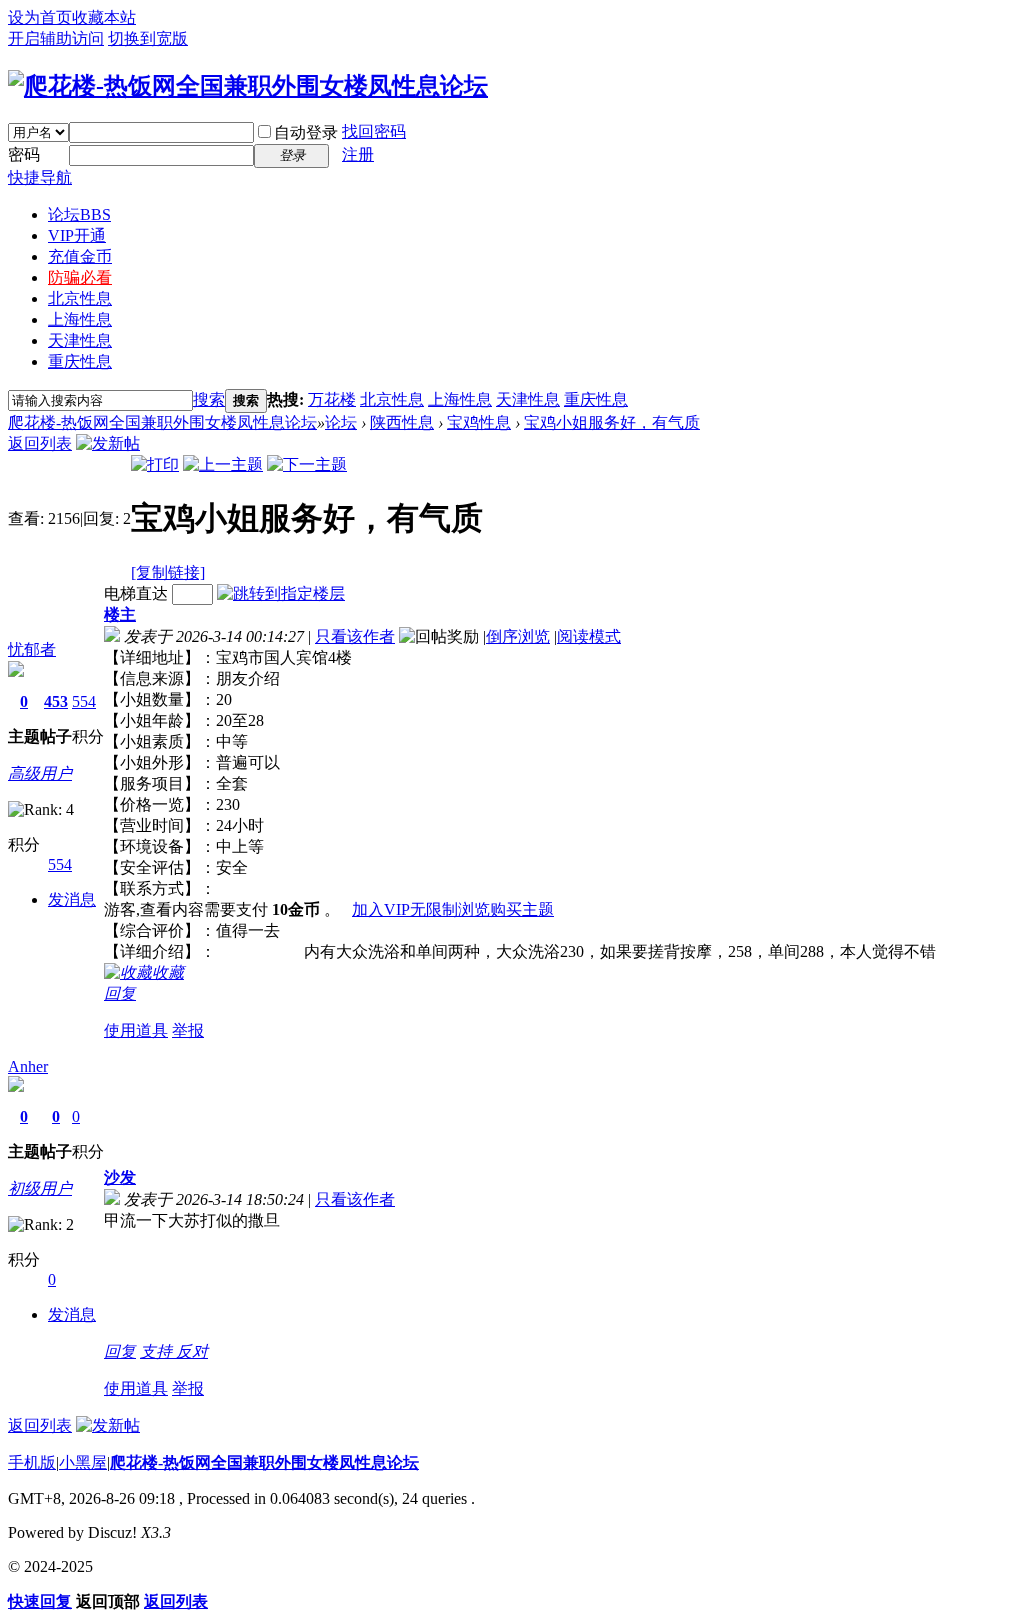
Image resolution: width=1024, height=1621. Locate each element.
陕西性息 (402, 422)
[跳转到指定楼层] (281, 593)
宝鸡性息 (479, 422)
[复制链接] (168, 572)
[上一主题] (223, 464)
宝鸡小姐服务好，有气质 (612, 422)
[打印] (155, 464)
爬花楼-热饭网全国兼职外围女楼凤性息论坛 (162, 422)
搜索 (209, 399)
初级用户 (40, 1188)
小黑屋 (83, 1462)
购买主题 (522, 909)
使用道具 (136, 1030)
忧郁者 (32, 649)
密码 (24, 154)
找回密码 (374, 131)
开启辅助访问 (56, 38)
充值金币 (80, 256)
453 (56, 701)
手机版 (32, 1462)
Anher (28, 1066)
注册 (358, 154)
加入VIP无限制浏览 (421, 909)
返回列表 (40, 443)
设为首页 (40, 17)
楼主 (120, 614)
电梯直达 (136, 593)
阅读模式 (589, 636)
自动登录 (306, 132)
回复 (120, 993)
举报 (188, 1030)
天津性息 (80, 340)
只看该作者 (355, 636)
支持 (158, 1351)
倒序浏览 (518, 636)
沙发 (120, 1177)
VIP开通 (77, 235)
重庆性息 (80, 361)
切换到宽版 (148, 38)
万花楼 (332, 399)
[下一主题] (307, 464)
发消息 (72, 899)
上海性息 (80, 319)
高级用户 (40, 773)
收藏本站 (104, 17)
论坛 (79, 214)
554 (84, 701)
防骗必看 (80, 277)
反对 (192, 1351)
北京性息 (80, 298)
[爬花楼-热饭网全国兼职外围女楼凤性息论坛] (248, 86)
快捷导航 (40, 177)
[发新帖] (108, 443)
